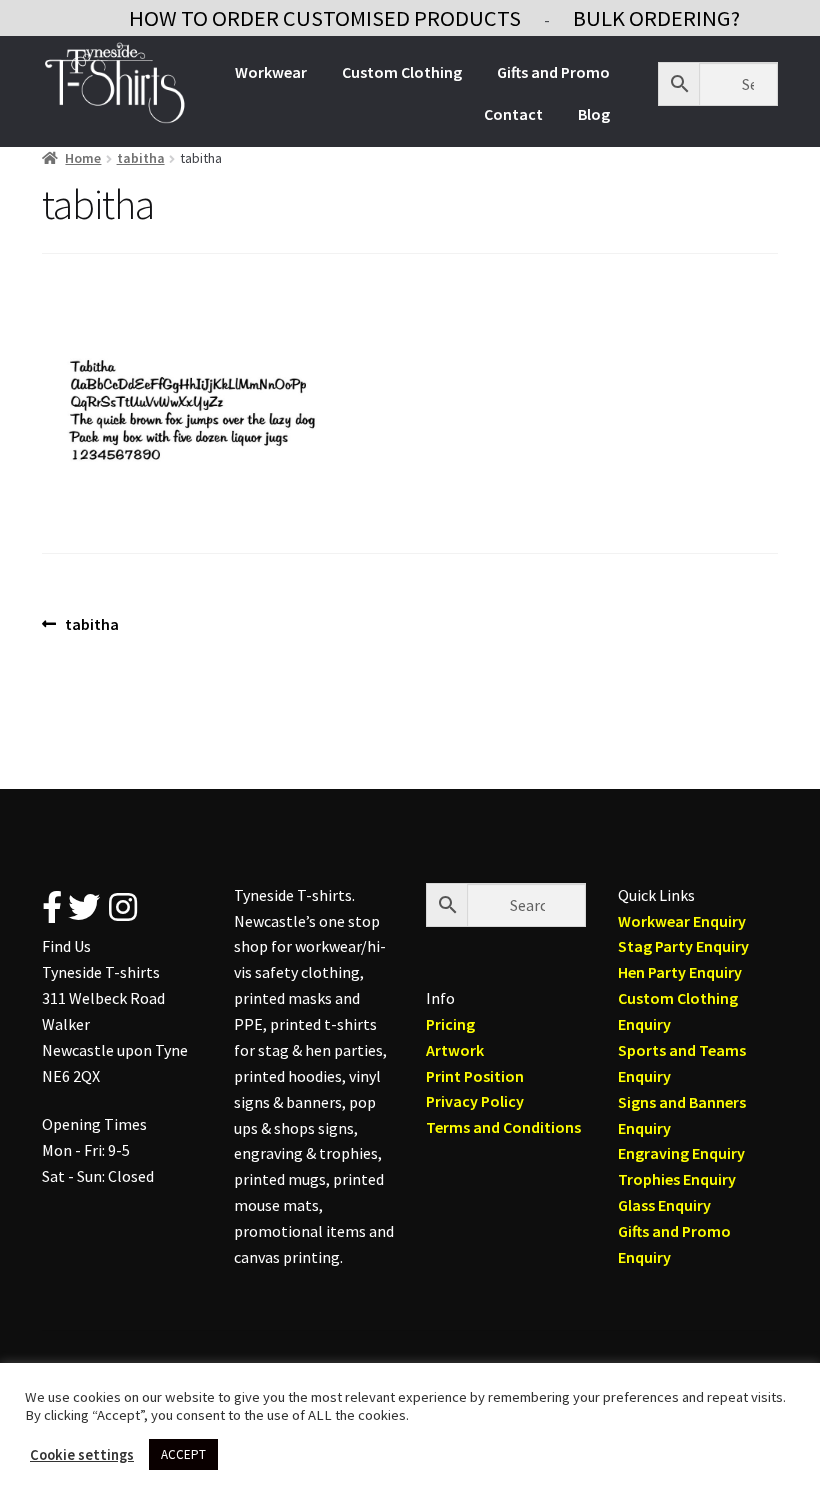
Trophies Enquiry (677, 1179)
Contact (513, 114)
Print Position (475, 1076)
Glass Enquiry (664, 1205)
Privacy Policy (475, 1101)
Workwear (271, 72)
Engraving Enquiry (681, 1153)
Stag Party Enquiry (683, 946)
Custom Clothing (402, 72)
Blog (594, 114)
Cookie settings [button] (82, 1455)
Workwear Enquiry (682, 921)
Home (83, 158)
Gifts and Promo (553, 72)
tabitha (141, 158)
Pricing (450, 1024)
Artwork (455, 1050)
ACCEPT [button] (183, 1454)
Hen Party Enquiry (680, 972)
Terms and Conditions (503, 1127)
